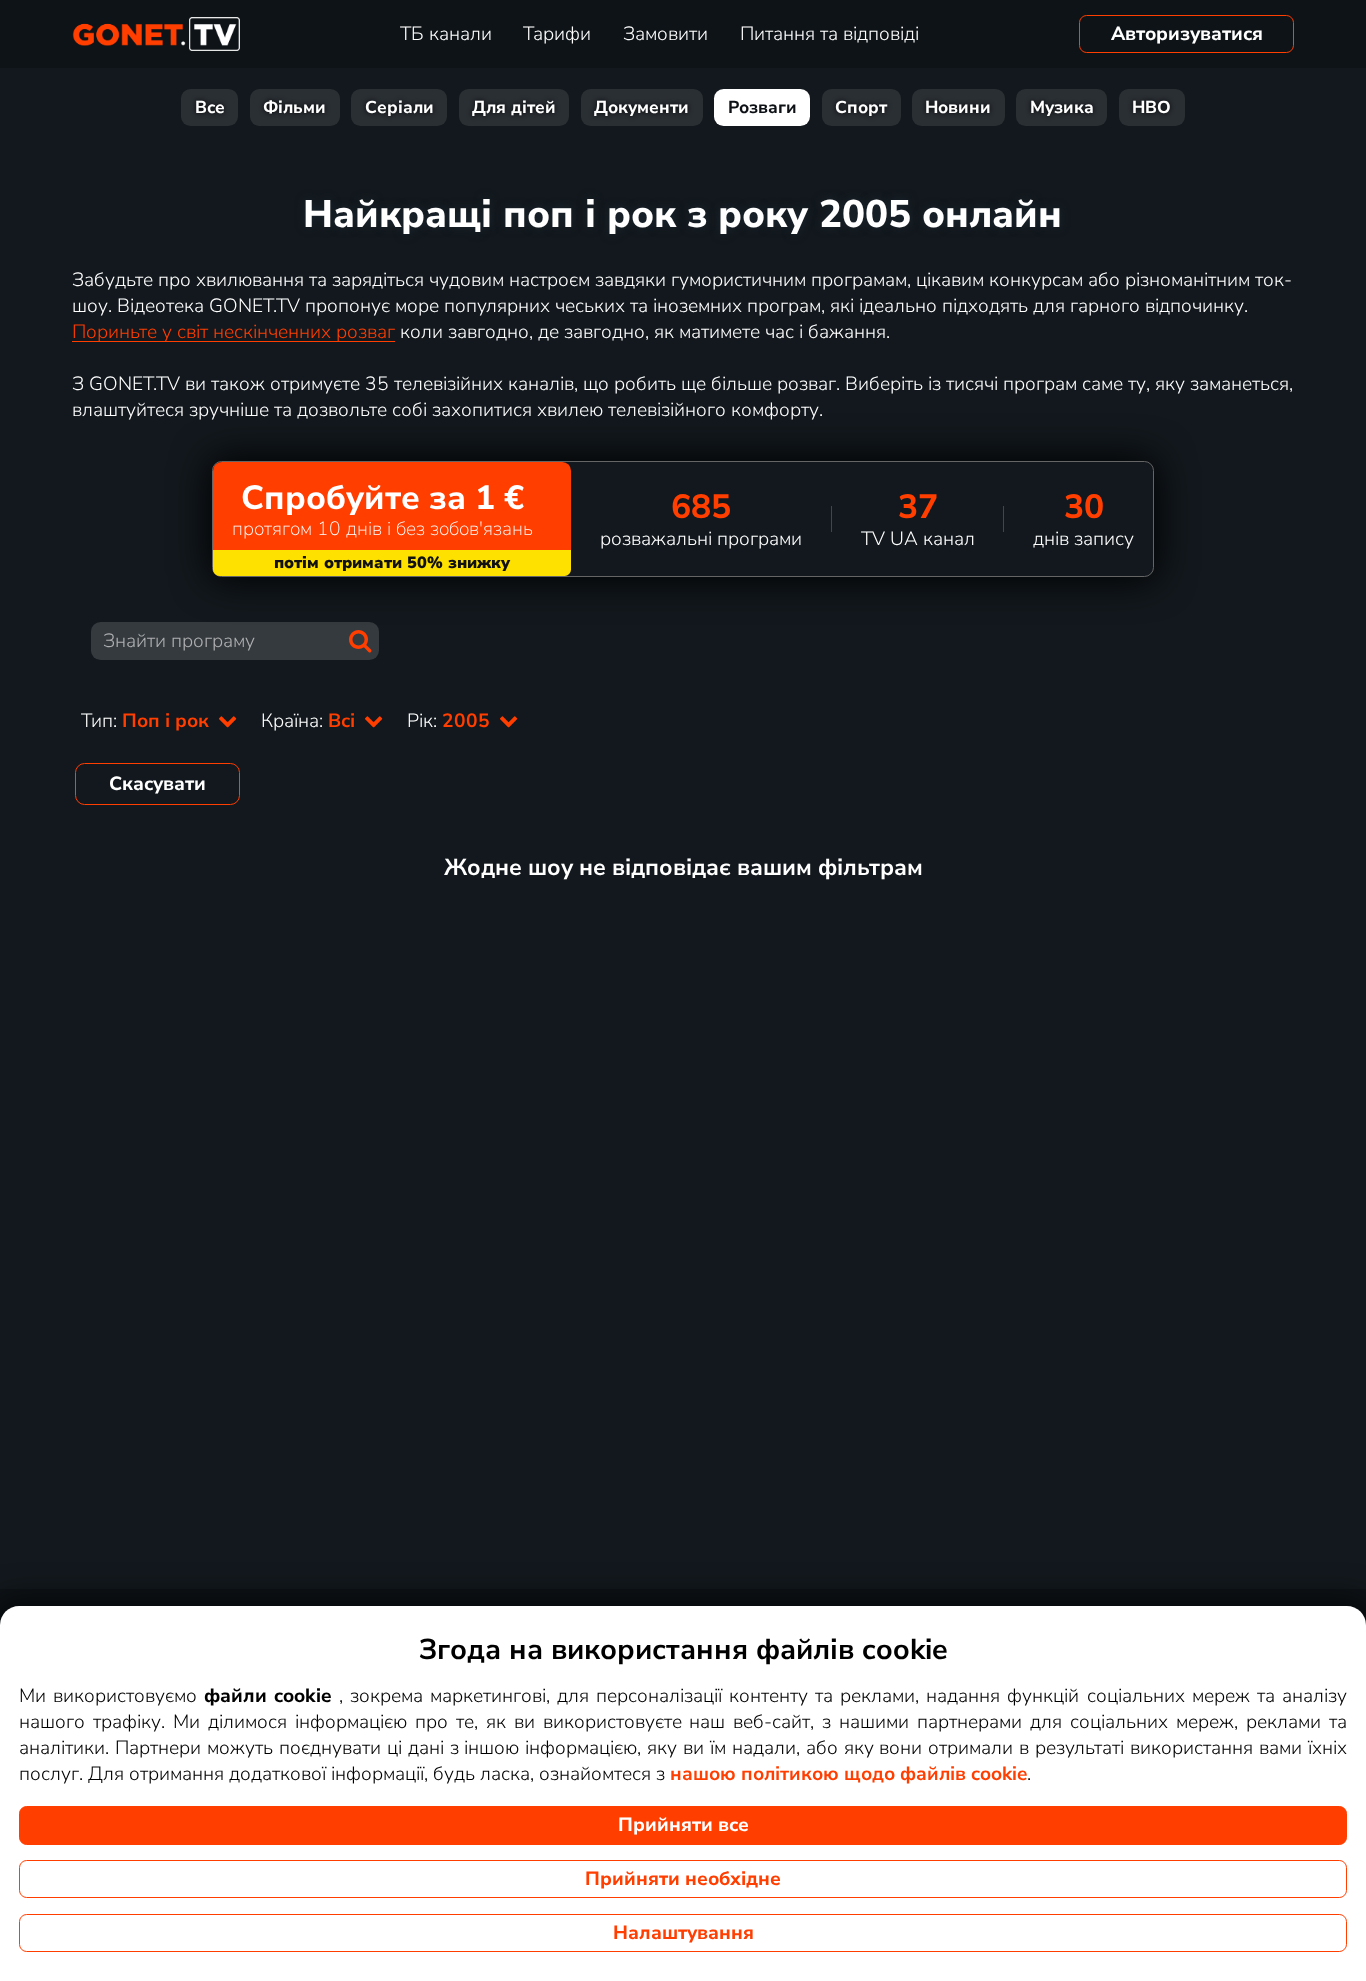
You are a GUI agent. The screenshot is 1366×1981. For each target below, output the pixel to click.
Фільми (294, 107)
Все (210, 107)
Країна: (310, 721)
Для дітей (514, 107)
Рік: (451, 721)
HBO (1151, 107)
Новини (958, 107)
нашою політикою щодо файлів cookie (848, 1774)
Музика (1062, 107)
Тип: (147, 721)
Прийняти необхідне (683, 1879)
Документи (641, 107)
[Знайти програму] (360, 641)
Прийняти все (683, 1825)
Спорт (861, 107)
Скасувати (157, 784)
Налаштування (683, 1933)
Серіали (399, 107)
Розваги (762, 107)
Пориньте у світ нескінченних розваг (233, 332)
